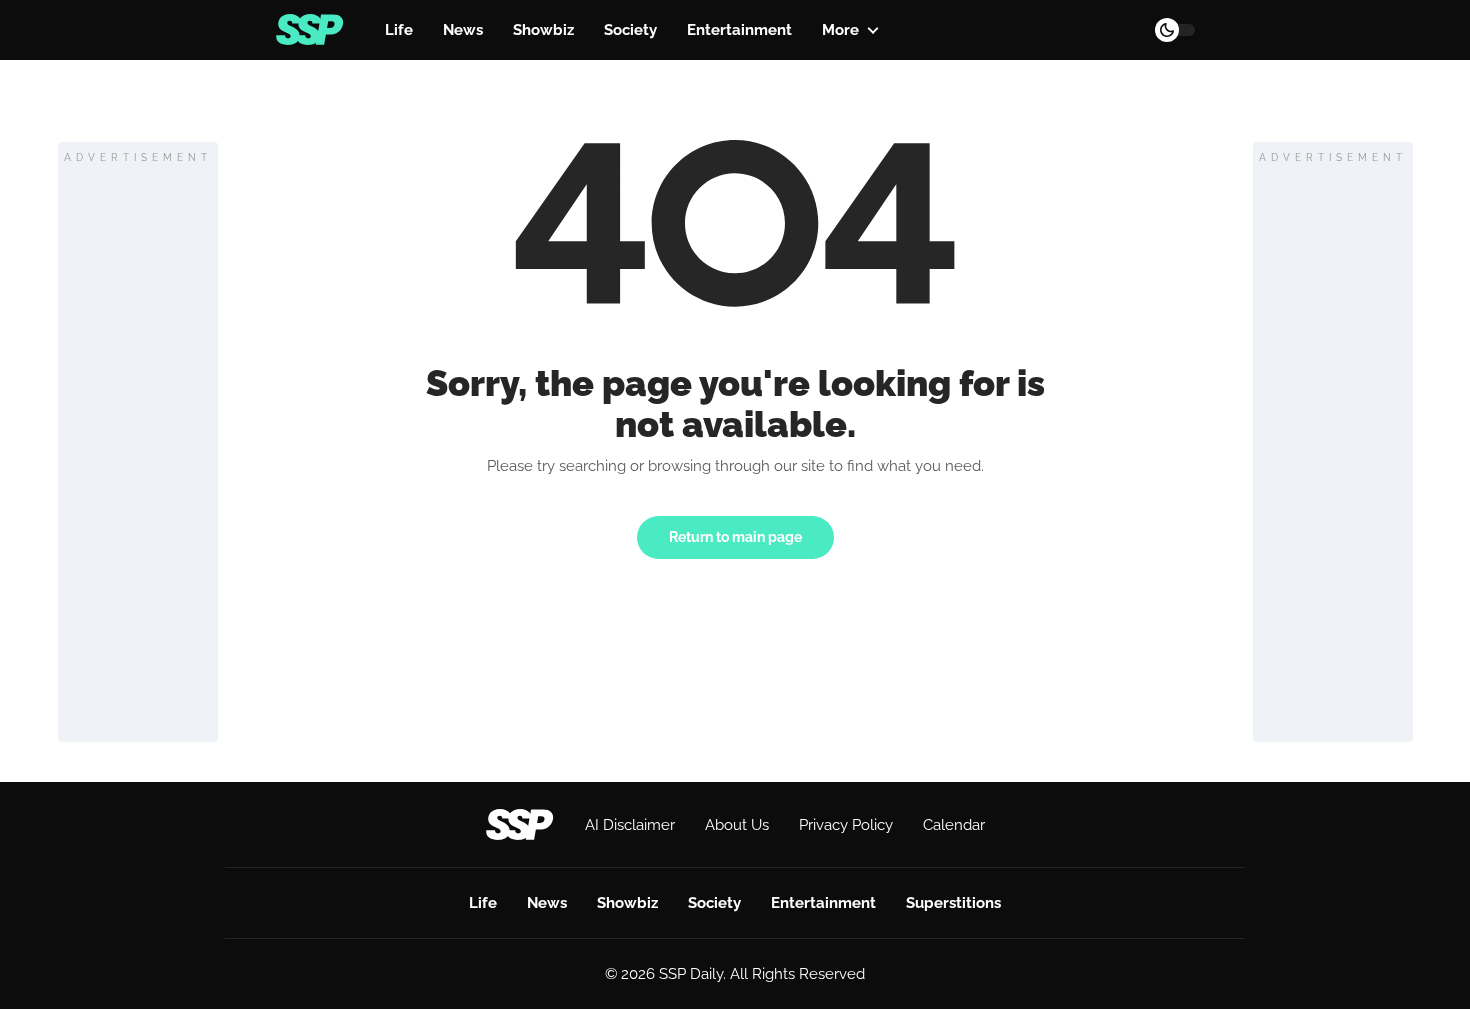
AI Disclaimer (630, 825)
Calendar (954, 825)
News (463, 30)
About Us (737, 825)
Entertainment (739, 30)
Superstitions (953, 903)
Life (399, 30)
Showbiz (543, 30)
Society (630, 30)
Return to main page (735, 537)
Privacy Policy (846, 825)
